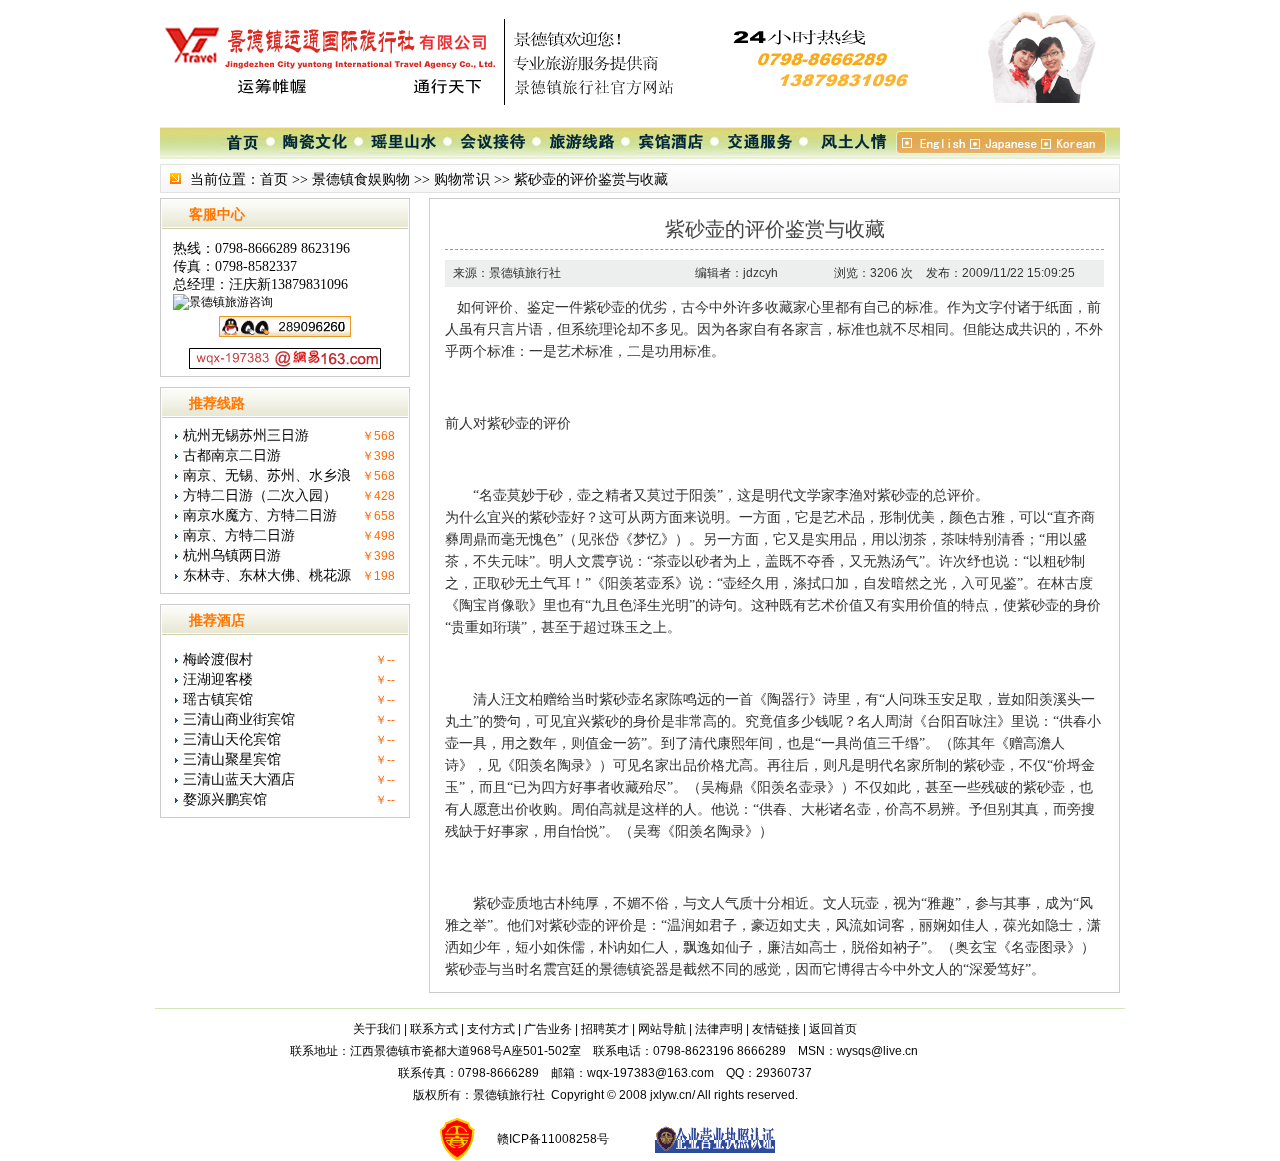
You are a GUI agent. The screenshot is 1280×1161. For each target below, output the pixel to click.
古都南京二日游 (232, 455)
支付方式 (491, 1029)
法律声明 (719, 1029)
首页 (274, 179)
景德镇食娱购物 (361, 179)
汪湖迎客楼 (218, 679)
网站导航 (662, 1029)
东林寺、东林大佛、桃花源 (267, 575)
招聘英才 (605, 1029)
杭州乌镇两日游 (232, 555)
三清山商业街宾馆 (239, 719)
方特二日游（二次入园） (260, 495)
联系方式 (434, 1029)
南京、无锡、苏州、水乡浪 (267, 475)
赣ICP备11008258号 (553, 1139)
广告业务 (548, 1029)
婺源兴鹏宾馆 (225, 799)
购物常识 (462, 179)
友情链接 (776, 1029)
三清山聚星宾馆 (232, 759)
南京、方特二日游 (239, 535)
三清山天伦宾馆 (232, 739)
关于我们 (377, 1029)
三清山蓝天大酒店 (239, 779)
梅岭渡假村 (218, 659)
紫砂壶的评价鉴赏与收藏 (591, 179)
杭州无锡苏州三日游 (246, 435)
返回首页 (833, 1029)
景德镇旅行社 (509, 1095)
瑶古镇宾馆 (218, 699)
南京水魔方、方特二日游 (260, 515)
